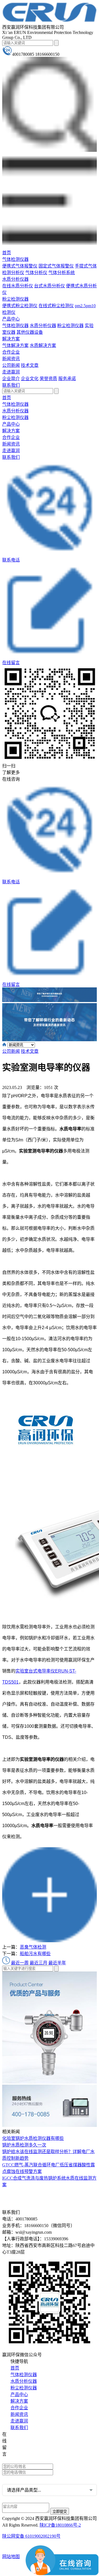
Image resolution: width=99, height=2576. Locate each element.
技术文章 (30, 365)
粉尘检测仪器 (15, 299)
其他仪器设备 (30, 332)
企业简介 (11, 379)
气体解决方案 (15, 345)
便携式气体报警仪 (20, 266)
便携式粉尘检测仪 (20, 306)
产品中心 (11, 319)
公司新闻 (11, 365)
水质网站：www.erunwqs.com (34, 2443)
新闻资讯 (11, 359)
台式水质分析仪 (50, 286)
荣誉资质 (48, 379)
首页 (7, 253)
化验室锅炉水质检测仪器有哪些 (33, 2138)
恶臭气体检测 (33, 1947)
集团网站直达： (23, 2435)
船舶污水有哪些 (35, 1954)
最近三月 (38, 1963)
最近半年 (57, 1963)
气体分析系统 (62, 273)
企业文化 (30, 379)
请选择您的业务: (18, 2479)
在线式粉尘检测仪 (56, 306)
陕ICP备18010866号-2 (60, 2525)
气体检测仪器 (15, 259)
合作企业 (11, 352)
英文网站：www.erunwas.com (33, 2460)
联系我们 (11, 385)
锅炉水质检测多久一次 (24, 2145)
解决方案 (11, 339)
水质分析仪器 (15, 279)
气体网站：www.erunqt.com (32, 2452)
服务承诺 (67, 379)
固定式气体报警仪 (56, 266)
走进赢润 (11, 372)
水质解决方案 (43, 345)
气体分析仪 (36, 273)
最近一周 (20, 1963)
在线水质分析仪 (18, 286)
